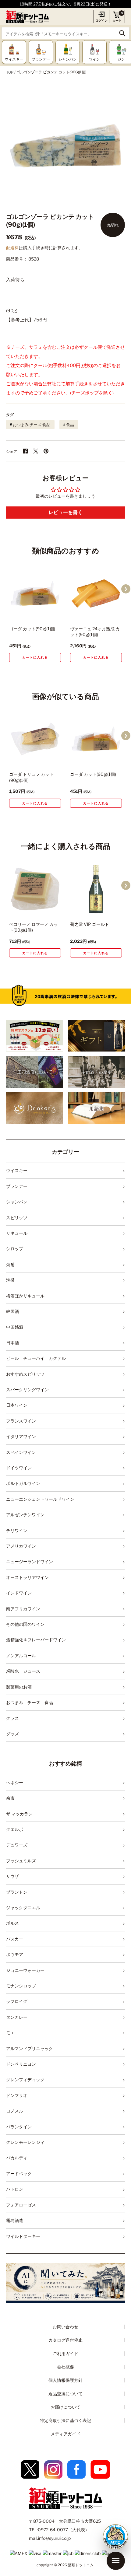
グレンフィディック (25, 2079)
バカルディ (17, 2158)
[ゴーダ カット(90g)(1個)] (35, 593)
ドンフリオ (17, 2095)
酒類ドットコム (81, 2565)
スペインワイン (21, 1452)
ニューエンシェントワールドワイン (40, 1499)
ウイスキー (17, 1170)
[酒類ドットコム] (27, 17)
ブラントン (17, 1892)
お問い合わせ (65, 2327)
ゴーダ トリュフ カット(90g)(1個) (31, 777)
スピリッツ (17, 1218)
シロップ (15, 1249)
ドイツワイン (19, 1468)
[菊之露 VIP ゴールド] (96, 889)
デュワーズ (17, 1845)
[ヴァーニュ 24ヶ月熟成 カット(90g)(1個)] (96, 593)
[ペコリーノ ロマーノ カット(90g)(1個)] (35, 889)
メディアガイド (65, 2434)
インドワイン (19, 1593)
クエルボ (15, 1829)
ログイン (101, 20)
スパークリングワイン (27, 1389)
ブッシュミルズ (21, 1861)
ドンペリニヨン (21, 2064)
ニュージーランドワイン (30, 1561)
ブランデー (17, 1186)
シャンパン (17, 1202)
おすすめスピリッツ (25, 1374)
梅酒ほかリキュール (25, 1296)
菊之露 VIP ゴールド (90, 924)
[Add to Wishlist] (48, 614)
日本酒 (12, 1343)
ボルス (12, 1923)
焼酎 (10, 1264)
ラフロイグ (17, 2001)
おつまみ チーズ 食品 (32, 425)
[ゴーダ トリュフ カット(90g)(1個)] (35, 739)
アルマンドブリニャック (30, 2048)
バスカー (15, 1939)
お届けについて (65, 2407)
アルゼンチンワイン (25, 1515)
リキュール (17, 1233)
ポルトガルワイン (23, 1483)
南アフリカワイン (23, 1609)
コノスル (15, 2111)
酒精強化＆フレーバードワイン (36, 1640)
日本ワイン (17, 1405)
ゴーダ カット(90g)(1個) (32, 629)
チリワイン (17, 1530)
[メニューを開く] (116, 2561)
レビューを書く (65, 512)
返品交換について (65, 2394)
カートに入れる (35, 657)
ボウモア (15, 1954)
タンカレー (17, 2017)
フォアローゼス (21, 2205)
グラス (12, 1718)
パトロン (15, 2189)
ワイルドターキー (23, 2236)
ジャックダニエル (23, 1908)
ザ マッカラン (19, 1814)
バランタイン (19, 2127)
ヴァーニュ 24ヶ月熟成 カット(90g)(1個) (95, 632)
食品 (70, 425)
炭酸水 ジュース (23, 1671)
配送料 (12, 248)
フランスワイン (21, 1421)
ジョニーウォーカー (25, 1970)
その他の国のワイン (25, 1624)
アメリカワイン (21, 1546)
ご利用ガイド (65, 2353)
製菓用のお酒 (19, 1687)
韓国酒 (12, 1311)
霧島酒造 (15, 2220)
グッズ (12, 1734)
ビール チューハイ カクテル (36, 1358)
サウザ (12, 1876)
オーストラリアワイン (27, 1577)
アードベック (19, 2173)
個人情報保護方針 (65, 2380)
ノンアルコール (21, 1655)
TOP (10, 72)
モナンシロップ (21, 1986)
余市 (10, 1798)
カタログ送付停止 (65, 2340)
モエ (10, 2033)
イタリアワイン (21, 1436)
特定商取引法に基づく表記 (65, 2420)
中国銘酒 (15, 1327)
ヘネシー (15, 1782)
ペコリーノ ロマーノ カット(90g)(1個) (34, 927)
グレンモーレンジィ (25, 2142)
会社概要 (65, 2367)
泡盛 (10, 1280)
